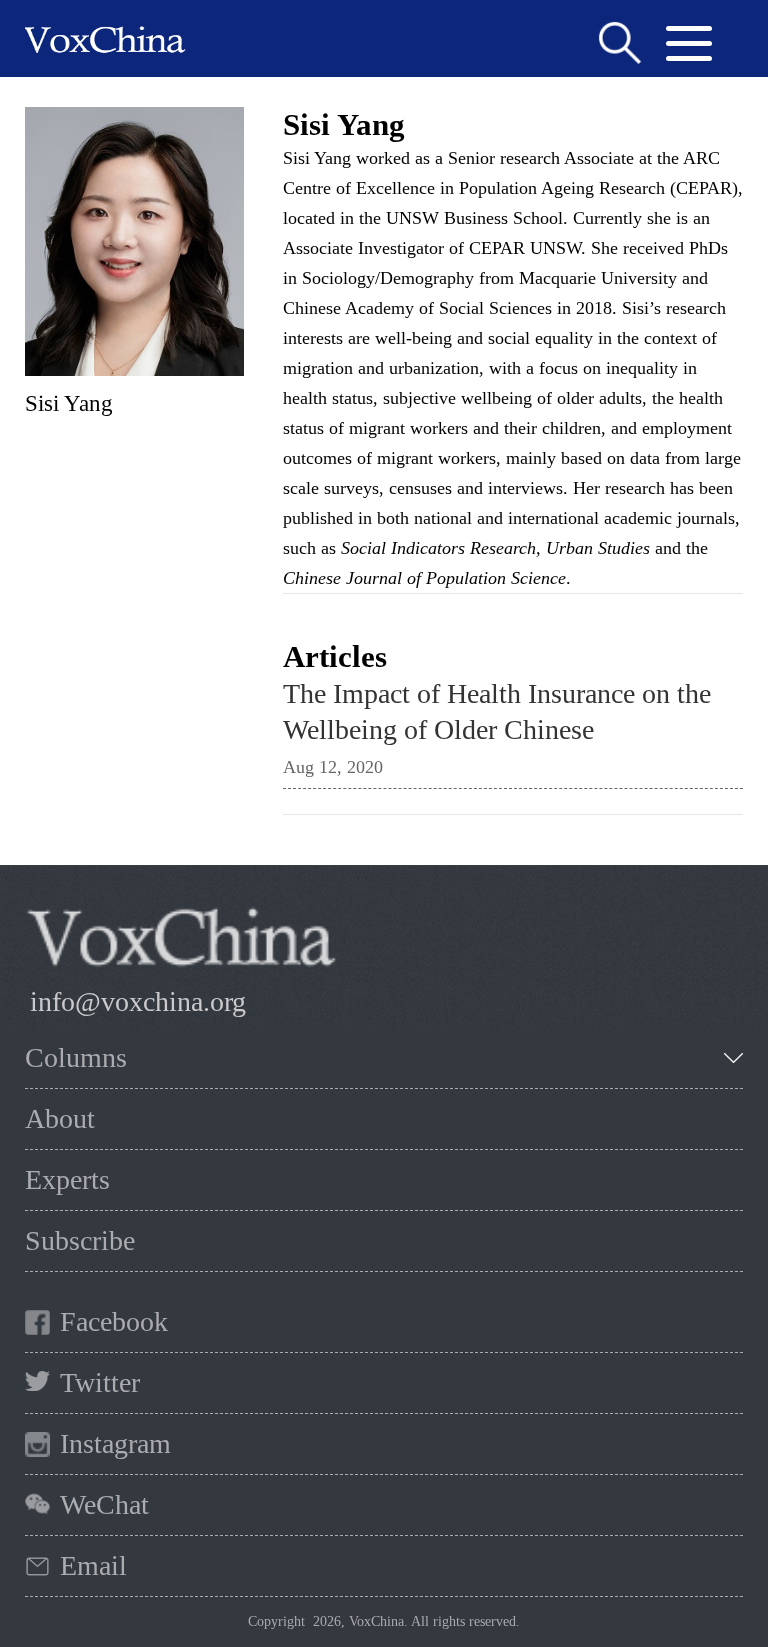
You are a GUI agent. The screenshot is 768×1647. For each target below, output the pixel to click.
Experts (67, 1179)
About (60, 1118)
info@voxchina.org (138, 1001)
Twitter (100, 1382)
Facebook (114, 1321)
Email (93, 1565)
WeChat (104, 1504)
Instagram (115, 1443)
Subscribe (80, 1240)
